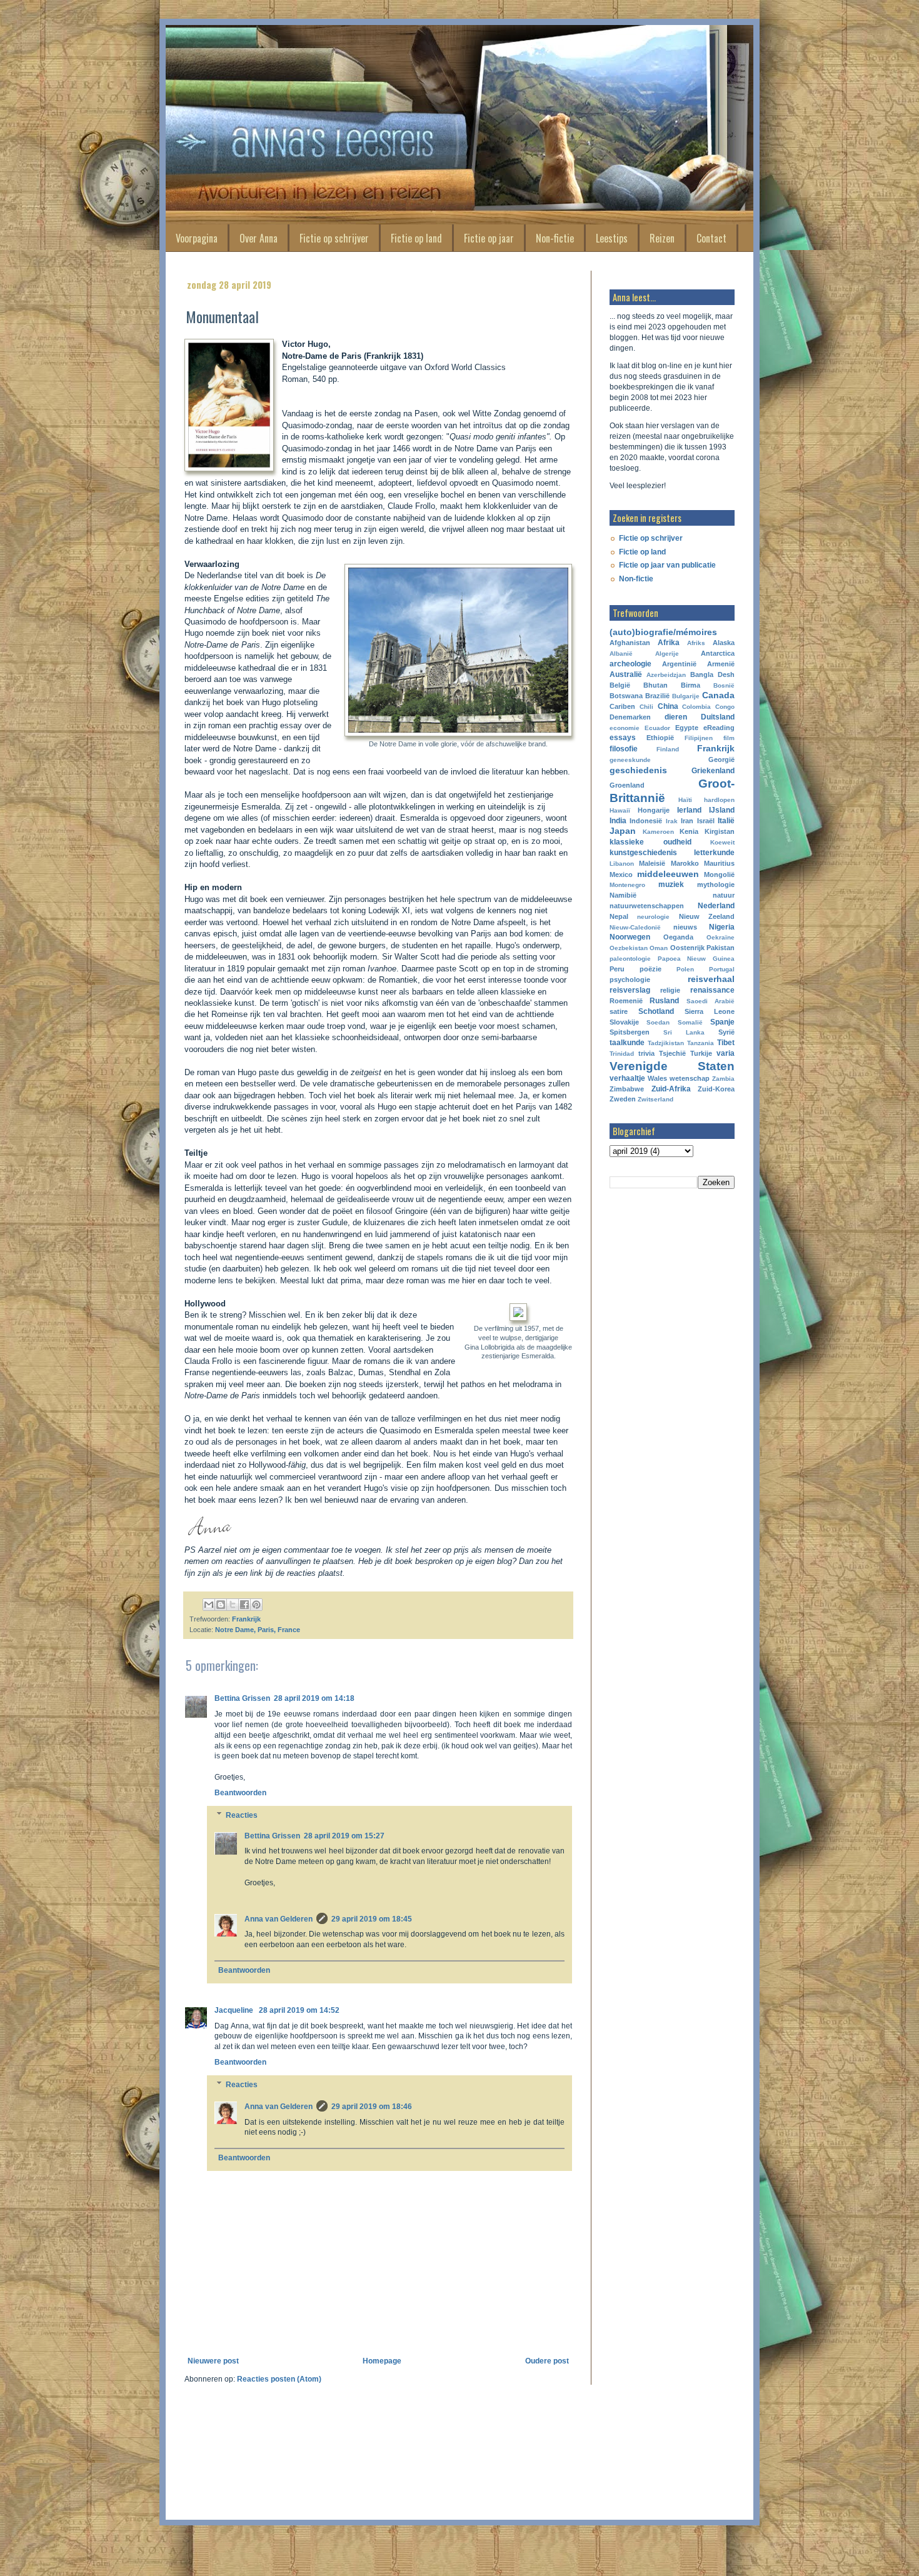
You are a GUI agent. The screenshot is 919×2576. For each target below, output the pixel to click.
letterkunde (714, 853)
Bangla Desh (712, 674)
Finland (668, 749)
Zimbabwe (627, 1089)
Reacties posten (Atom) (279, 2379)
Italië (726, 821)
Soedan (658, 1022)
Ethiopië (660, 738)
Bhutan (655, 685)
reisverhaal (711, 979)
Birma (691, 685)
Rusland (664, 1001)
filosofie (624, 749)
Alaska (724, 643)
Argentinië (679, 664)
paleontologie (630, 959)
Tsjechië (672, 1053)
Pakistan (721, 948)
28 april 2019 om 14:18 (314, 1698)
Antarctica (718, 653)
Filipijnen (699, 738)
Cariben (622, 706)
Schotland (656, 1011)
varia (726, 1053)
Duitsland (718, 717)
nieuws (685, 927)
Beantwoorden (240, 1793)
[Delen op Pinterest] (256, 1605)
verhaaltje (627, 1078)
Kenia (689, 831)
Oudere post (547, 2361)
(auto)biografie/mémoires (663, 632)
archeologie (630, 664)
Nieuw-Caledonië (635, 927)
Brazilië (657, 696)
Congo (725, 707)
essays (623, 738)
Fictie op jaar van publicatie (667, 565)
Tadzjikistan (666, 1043)
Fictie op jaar (489, 238)
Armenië (721, 664)
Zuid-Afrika (671, 1089)
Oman (659, 948)
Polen (685, 969)
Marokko (685, 863)
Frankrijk (246, 1619)
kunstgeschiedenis (643, 853)
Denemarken (630, 717)
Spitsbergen (630, 1032)
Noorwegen (630, 937)
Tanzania (701, 1043)
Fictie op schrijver (334, 238)
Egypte (687, 728)
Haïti (685, 800)
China (668, 706)
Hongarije (654, 810)
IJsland (722, 810)
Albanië (621, 654)
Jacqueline (235, 2010)
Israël (706, 821)
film (729, 738)
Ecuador (657, 728)
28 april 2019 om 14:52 (299, 2010)
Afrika (669, 643)
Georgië (721, 759)
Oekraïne (721, 937)
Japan (623, 831)
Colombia (696, 707)
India (618, 821)
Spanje (722, 1022)
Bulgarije (686, 696)
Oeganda (678, 937)
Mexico (621, 875)
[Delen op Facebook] (244, 1605)
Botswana (626, 696)
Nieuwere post (213, 2361)
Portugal (722, 969)
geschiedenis (638, 770)
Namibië (623, 895)
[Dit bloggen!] (221, 1605)
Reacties (242, 1815)
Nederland (716, 906)
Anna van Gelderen (279, 1919)
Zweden (623, 1099)
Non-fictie (555, 238)
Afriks (696, 643)
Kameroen (658, 832)
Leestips (612, 238)
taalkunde (627, 1043)
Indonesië (646, 821)
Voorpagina (197, 238)
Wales (657, 1078)
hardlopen (719, 800)
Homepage (382, 2361)
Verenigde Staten (672, 1066)
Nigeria (722, 927)
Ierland (689, 810)
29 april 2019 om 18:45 (372, 1919)
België (620, 685)
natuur (724, 895)
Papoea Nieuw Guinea (696, 959)
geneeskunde (630, 760)
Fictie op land (416, 238)
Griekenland (713, 771)
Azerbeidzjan (666, 675)
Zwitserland (655, 1099)
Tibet (726, 1043)
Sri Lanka (684, 1032)
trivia (646, 1053)
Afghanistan (630, 643)
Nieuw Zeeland (707, 916)
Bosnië (724, 685)
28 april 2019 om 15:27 (344, 1836)
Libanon (622, 864)
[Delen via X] (233, 1605)
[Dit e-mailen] (209, 1605)
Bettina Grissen (242, 1698)
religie (670, 990)
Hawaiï (620, 810)
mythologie (716, 885)
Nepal (619, 916)
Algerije (667, 654)
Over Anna (259, 238)
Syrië (726, 1032)
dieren (676, 717)
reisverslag (630, 990)
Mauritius (719, 863)
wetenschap (690, 1078)
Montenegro (627, 885)
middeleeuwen (668, 874)
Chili (646, 707)
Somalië (690, 1022)
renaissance (712, 990)
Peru (617, 969)
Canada (718, 695)
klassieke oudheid (650, 842)
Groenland (627, 785)
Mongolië (719, 875)
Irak (672, 821)
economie (625, 728)
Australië (626, 674)
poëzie (650, 969)
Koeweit (722, 842)
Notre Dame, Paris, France (258, 1630)
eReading (719, 728)
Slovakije (624, 1022)
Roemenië (626, 1001)
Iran (687, 821)
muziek (671, 885)
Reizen (662, 238)
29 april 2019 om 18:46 (372, 2107)
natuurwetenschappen (647, 906)
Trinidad (622, 1054)
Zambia (723, 1079)
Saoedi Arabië (711, 1001)
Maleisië (652, 863)
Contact (711, 238)
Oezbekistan (629, 948)
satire (619, 1011)
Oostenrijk (687, 948)
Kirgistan (720, 831)
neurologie (653, 917)
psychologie (630, 980)
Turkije (701, 1053)
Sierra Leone (710, 1011)
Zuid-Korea (716, 1089)
